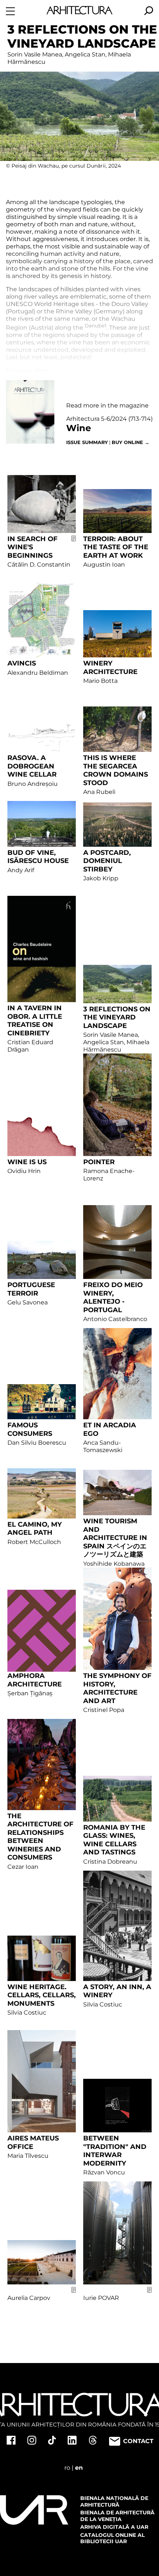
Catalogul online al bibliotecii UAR (112, 2538)
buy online (131, 442)
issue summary (87, 442)
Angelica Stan (85, 54)
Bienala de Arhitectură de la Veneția (117, 2516)
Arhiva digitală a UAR (114, 2527)
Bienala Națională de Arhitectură (114, 2501)
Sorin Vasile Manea (35, 54)
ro (67, 2468)
